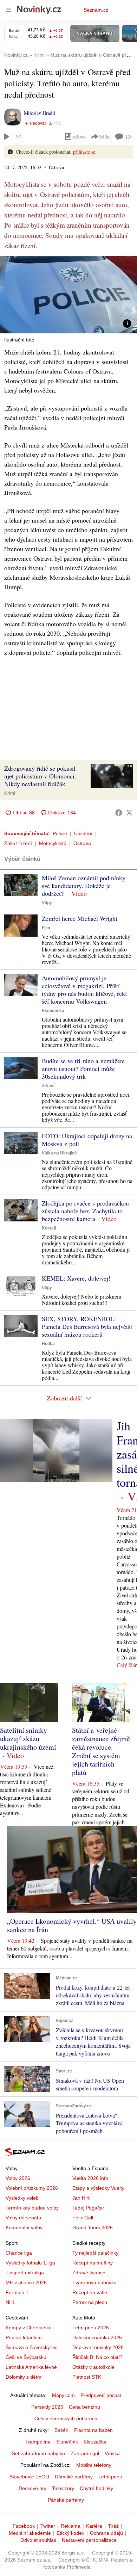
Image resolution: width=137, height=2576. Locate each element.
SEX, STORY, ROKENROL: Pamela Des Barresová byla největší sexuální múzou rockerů (87, 1326)
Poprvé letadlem (24, 2337)
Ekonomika (53, 1011)
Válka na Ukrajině (59, 1153)
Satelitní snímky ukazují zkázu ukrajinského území (28, 1739)
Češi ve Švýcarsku (26, 2357)
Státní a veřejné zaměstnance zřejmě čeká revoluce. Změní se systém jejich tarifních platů (101, 1751)
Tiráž (113, 2526)
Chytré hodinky (96, 2488)
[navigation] (8, 10)
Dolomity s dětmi (24, 2377)
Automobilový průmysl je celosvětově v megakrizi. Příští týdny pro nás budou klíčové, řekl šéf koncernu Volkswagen (84, 990)
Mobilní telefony (94, 2465)
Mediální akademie (30, 2533)
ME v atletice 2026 (26, 2282)
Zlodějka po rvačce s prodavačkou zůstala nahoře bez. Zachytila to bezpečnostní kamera (85, 1211)
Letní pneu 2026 (91, 2328)
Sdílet (105, 137)
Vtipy (47, 903)
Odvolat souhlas (38, 2540)
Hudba (48, 1344)
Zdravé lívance (89, 2273)
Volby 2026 (18, 2178)
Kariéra (94, 2526)
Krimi (10, 793)
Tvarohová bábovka (94, 2282)
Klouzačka (95, 2442)
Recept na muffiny (93, 2263)
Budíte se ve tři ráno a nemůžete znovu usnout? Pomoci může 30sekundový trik (83, 1068)
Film (46, 928)
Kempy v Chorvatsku (29, 2328)
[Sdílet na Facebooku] (119, 813)
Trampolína (38, 2442)
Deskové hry (32, 2488)
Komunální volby (24, 2227)
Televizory (63, 2488)
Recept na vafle (90, 2292)
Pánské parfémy (66, 2500)
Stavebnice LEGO (29, 2477)
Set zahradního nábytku (38, 2453)
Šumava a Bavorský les (32, 2347)
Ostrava (82, 843)
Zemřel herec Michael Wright (80, 918)
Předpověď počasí (101, 2395)
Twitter (48, 2526)
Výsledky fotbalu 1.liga (30, 2263)
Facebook (24, 2526)
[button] (68, 295)
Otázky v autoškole (93, 2367)
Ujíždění (83, 833)
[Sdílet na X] (129, 813)
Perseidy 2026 (47, 2407)
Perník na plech (90, 2302)
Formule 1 (17, 2292)
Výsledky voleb (22, 2198)
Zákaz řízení (18, 843)
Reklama (71, 2526)
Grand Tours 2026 (93, 2227)
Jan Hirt (81, 2198)
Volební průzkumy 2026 (32, 2188)
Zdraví (48, 1086)
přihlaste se (84, 152)
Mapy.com (63, 2395)
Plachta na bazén (93, 2430)
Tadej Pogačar (88, 2208)
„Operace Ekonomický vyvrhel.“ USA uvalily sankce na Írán (72, 1925)
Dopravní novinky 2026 (98, 2347)
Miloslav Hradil (40, 113)
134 (129, 137)
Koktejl (49, 1228)
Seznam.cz (96, 10)
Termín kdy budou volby (32, 2208)
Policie (60, 833)
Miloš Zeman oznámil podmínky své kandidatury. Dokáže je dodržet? (84, 886)
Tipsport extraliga (25, 2273)
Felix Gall (83, 2218)
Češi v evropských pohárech (66, 2418)
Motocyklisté (53, 843)
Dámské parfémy (74, 2477)
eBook (79, 137)
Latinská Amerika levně (31, 2367)
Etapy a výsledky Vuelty (98, 2188)
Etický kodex (70, 2533)
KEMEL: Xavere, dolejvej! (76, 1278)
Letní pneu (110, 2477)
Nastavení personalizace (89, 2540)
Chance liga (19, 2253)
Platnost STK (87, 2377)
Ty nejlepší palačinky (95, 2253)
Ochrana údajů (106, 2533)
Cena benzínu (84, 2407)
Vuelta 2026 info (90, 2178)
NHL (11, 2302)
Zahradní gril (85, 2453)
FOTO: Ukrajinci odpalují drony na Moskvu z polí (87, 1140)
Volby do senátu (23, 2218)
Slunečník (67, 2442)
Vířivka (112, 2453)
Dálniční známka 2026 (97, 2337)
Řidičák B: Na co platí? (97, 2357)
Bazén (61, 2430)
